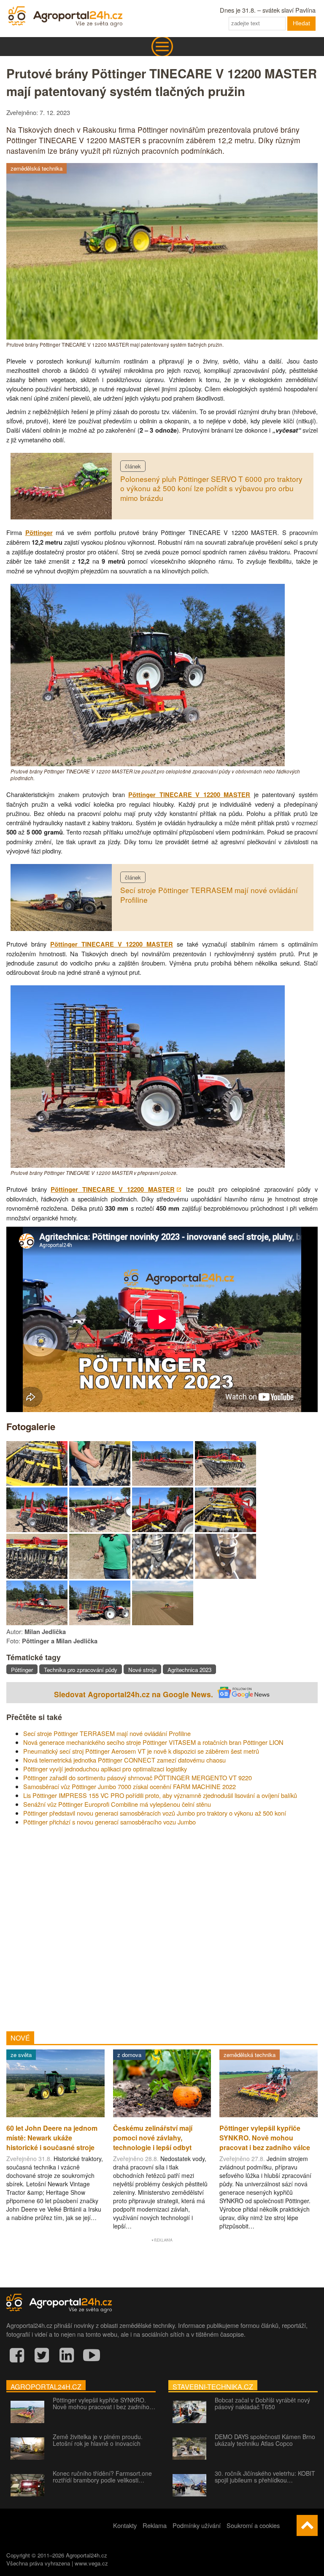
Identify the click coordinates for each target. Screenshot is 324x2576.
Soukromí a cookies (253, 2525)
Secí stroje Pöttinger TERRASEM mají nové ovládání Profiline (209, 895)
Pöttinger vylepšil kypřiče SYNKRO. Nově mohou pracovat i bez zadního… (104, 2403)
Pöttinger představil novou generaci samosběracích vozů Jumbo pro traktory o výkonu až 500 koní (155, 1813)
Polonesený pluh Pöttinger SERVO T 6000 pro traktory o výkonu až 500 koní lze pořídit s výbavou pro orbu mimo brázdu (211, 488)
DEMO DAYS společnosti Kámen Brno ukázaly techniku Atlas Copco (265, 2440)
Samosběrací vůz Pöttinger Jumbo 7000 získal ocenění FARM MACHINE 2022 (130, 1786)
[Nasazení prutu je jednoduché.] (100, 1483)
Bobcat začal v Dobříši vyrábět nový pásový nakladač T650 (262, 2403)
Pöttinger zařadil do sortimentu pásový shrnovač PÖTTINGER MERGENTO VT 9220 (138, 1778)
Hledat (301, 23)
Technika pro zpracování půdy (81, 1670)
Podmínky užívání (197, 2525)
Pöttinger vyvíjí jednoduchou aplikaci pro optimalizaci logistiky (105, 1769)
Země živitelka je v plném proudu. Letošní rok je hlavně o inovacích (98, 2440)
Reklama (155, 2525)
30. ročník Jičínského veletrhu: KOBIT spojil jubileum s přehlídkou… (265, 2477)
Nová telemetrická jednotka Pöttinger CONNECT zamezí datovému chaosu (124, 1760)
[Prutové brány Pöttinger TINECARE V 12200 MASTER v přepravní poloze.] (148, 1165)
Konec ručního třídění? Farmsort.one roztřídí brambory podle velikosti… (102, 2477)
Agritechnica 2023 (189, 1670)
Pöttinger (39, 533)
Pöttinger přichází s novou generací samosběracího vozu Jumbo (109, 1822)
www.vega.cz (91, 2563)
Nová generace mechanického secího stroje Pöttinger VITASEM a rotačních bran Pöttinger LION (153, 1742)
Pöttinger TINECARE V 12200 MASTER (189, 795)
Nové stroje (142, 1670)
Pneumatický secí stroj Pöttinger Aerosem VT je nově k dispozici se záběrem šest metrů (141, 1751)
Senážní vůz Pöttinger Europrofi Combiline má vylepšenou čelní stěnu (117, 1804)
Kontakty (125, 2525)
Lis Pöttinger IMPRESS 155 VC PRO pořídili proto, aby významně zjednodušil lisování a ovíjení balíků (160, 1795)
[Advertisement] (162, 1926)
